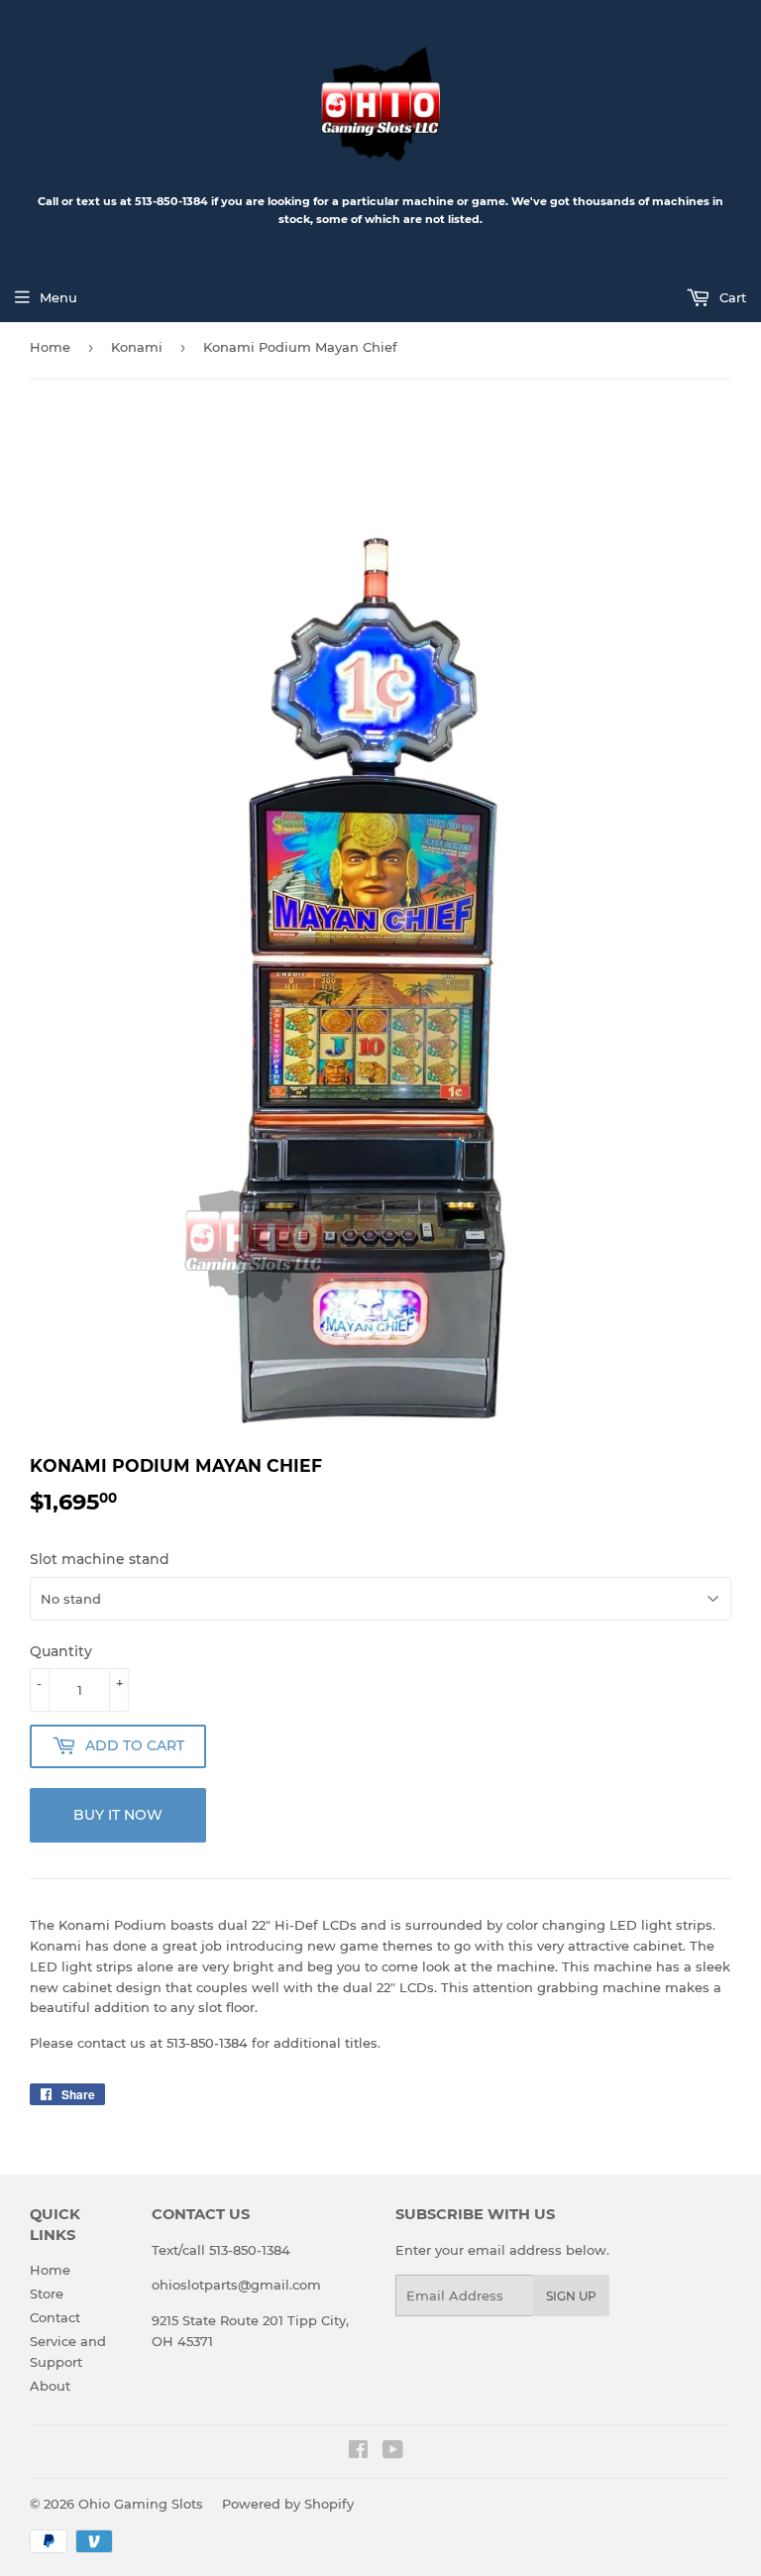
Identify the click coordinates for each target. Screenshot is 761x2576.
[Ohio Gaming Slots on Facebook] (358, 2452)
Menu (58, 297)
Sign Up (571, 2296)
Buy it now (118, 1815)
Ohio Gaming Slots (141, 2504)
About (50, 2386)
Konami (137, 347)
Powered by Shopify (288, 2504)
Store (47, 2294)
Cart (731, 297)
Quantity (61, 1651)
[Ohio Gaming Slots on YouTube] (393, 2452)
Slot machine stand (100, 1559)
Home (50, 347)
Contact (55, 2317)
